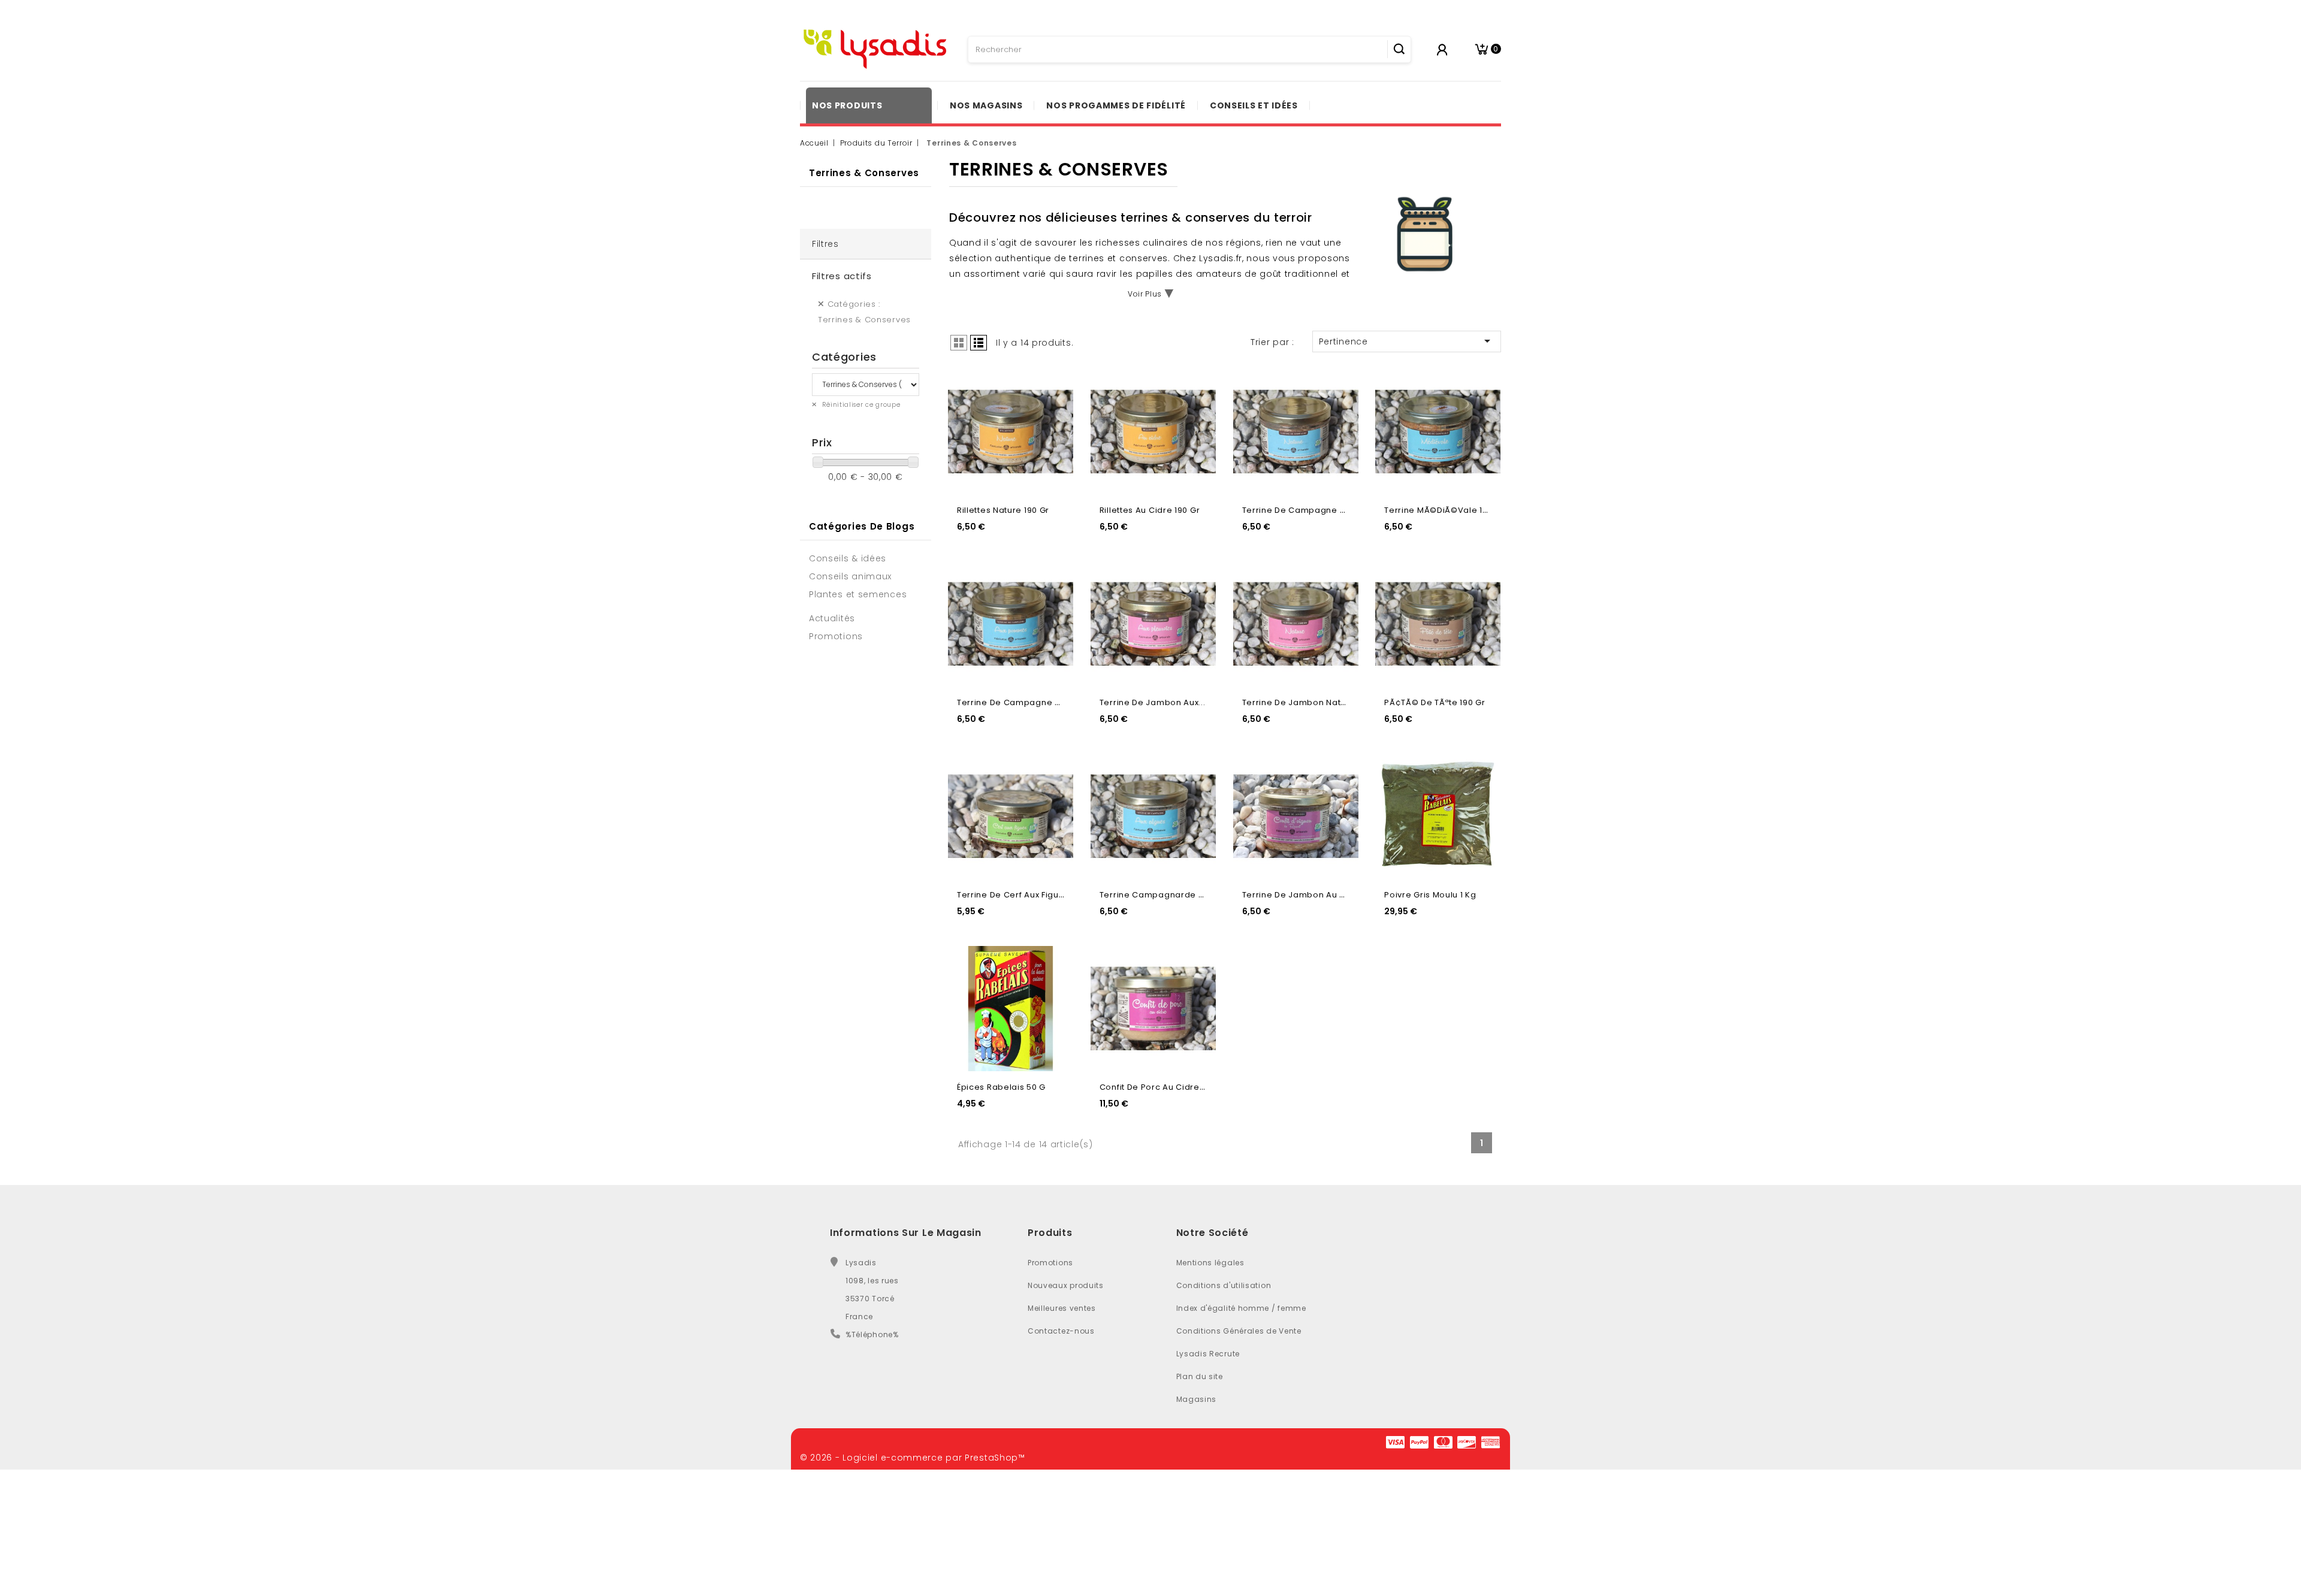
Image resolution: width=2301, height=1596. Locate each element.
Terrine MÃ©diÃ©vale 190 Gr (1444, 510)
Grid (959, 343)
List (979, 343)
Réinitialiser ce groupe (860, 405)
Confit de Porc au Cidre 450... (1162, 1087)
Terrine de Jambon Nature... (1302, 702)
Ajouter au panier (1054, 409)
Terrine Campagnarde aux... (1160, 895)
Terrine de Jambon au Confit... (1307, 895)
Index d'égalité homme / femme (1241, 1308)
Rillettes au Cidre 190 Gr (1150, 510)
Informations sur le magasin (906, 1233)
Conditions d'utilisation (1224, 1285)
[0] (1482, 49)
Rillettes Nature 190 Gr (1003, 510)
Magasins (1197, 1399)
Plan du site (1200, 1376)
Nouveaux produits (1066, 1285)
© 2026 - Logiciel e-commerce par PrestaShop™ (913, 1458)
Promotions (1050, 1263)
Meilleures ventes (1062, 1308)
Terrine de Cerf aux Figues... (1016, 895)
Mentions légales (1210, 1263)
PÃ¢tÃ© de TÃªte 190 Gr (1435, 702)
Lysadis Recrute (1208, 1354)
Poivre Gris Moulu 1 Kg (1430, 895)
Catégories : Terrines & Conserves (864, 312)
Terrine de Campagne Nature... (1309, 510)
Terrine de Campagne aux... (1017, 702)
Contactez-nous (1061, 1331)
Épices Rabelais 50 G (1001, 1087)
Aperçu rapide (1054, 384)
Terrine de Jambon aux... (1153, 702)
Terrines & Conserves (864, 173)
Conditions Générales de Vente (1239, 1331)
